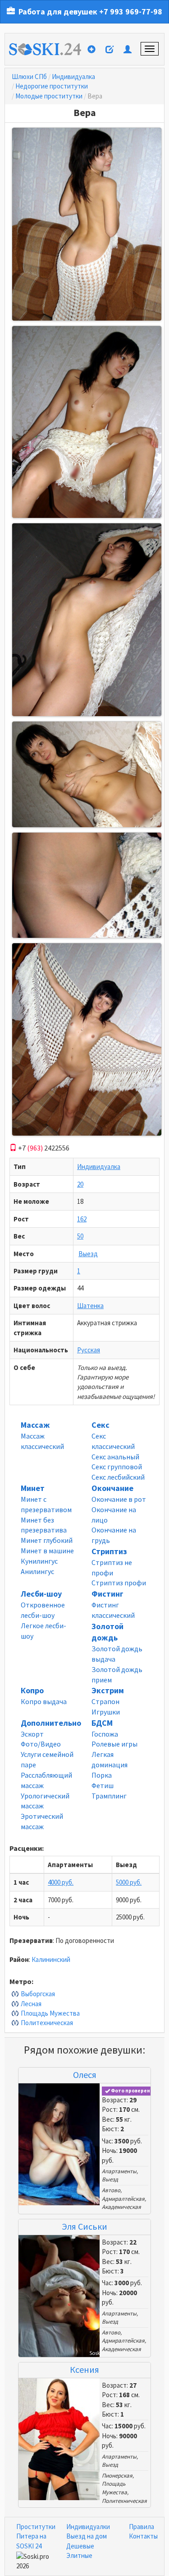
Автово (111, 2190)
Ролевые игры (114, 1744)
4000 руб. (61, 1882)
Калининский (51, 1959)
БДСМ (102, 1723)
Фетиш (103, 1785)
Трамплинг (109, 1796)
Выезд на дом (87, 2536)
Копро (32, 1690)
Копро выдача (44, 1701)
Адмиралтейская (123, 2199)
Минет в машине (47, 1551)
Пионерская (117, 2476)
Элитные (79, 2555)
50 (80, 1236)
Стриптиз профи (119, 1583)
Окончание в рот (119, 1499)
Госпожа (105, 1734)
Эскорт (32, 1734)
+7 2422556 (43, 1148)
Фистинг (107, 1594)
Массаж (35, 1425)
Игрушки (106, 1712)
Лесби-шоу (41, 1594)
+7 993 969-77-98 (131, 12)
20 (80, 1184)
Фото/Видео (41, 1744)
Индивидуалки (88, 2527)
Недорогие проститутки (52, 86)
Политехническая (47, 2023)
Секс (100, 1425)
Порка (102, 1775)
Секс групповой (117, 1467)
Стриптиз (109, 1551)
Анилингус (37, 1571)
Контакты (143, 2536)
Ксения (84, 2369)
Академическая (121, 2207)
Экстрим (108, 1690)
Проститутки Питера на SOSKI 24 (36, 2536)
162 (82, 1219)
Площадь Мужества (50, 2013)
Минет (33, 1488)
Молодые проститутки (49, 96)
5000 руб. (129, 1882)
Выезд (88, 1254)
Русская (89, 1350)
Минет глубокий (47, 1540)
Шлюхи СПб (29, 77)
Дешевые (80, 2546)
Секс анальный (115, 1457)
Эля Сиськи (84, 2226)
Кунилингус (39, 1561)
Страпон (105, 1701)
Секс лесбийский (118, 1477)
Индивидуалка (73, 77)
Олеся (85, 2075)
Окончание (112, 1488)
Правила (142, 2527)
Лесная (31, 2004)
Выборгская (38, 1994)
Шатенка (90, 1306)
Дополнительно (51, 1723)
